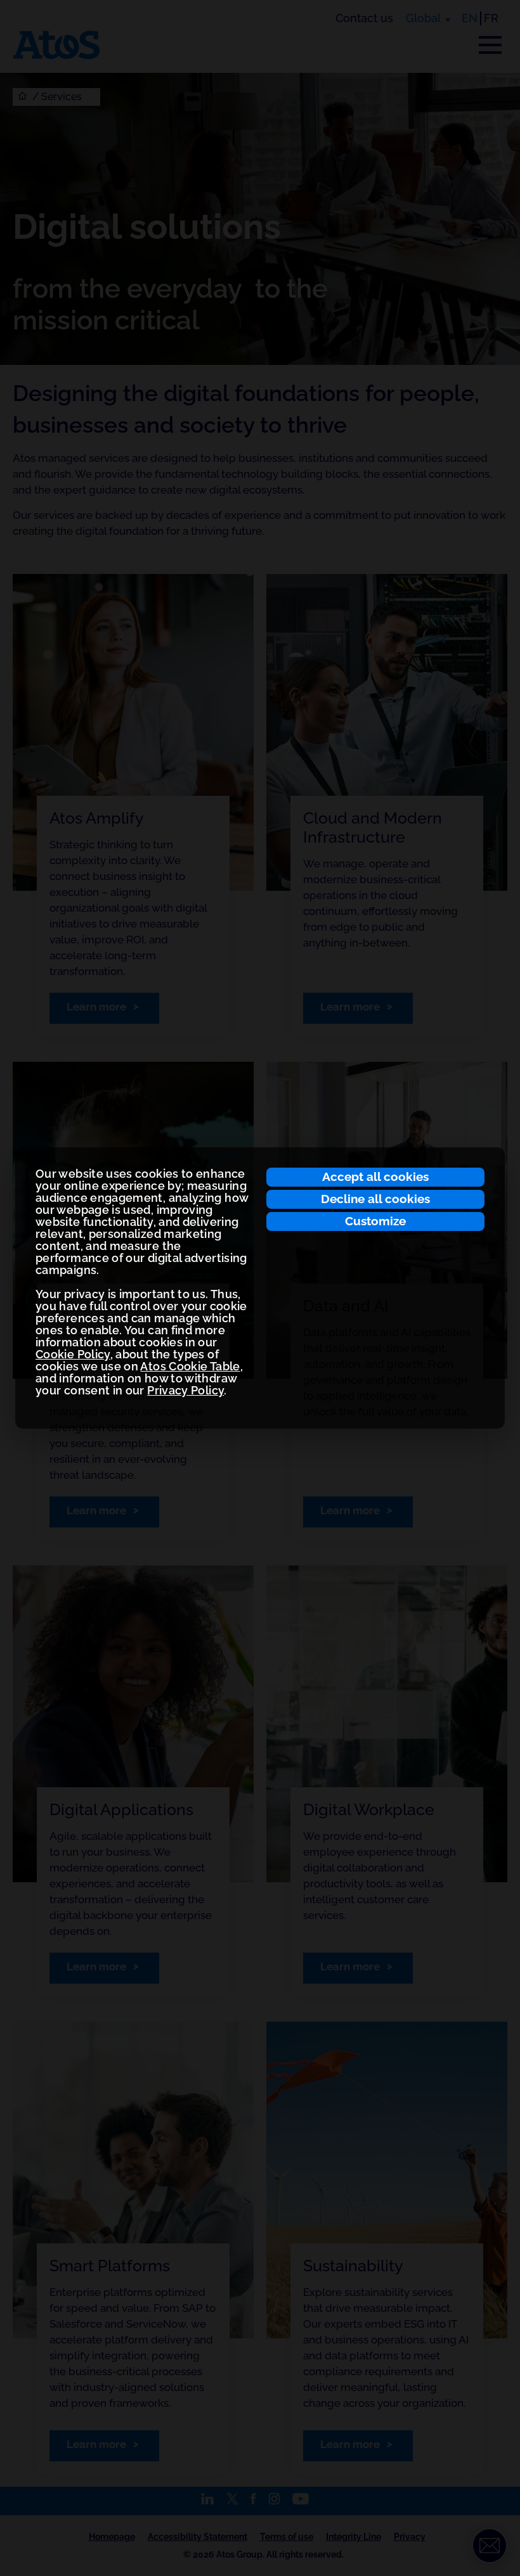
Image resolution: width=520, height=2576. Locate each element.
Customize (375, 1221)
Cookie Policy (73, 1354)
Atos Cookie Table (190, 1366)
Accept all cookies (375, 1176)
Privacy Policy (185, 1390)
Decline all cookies (375, 1199)
